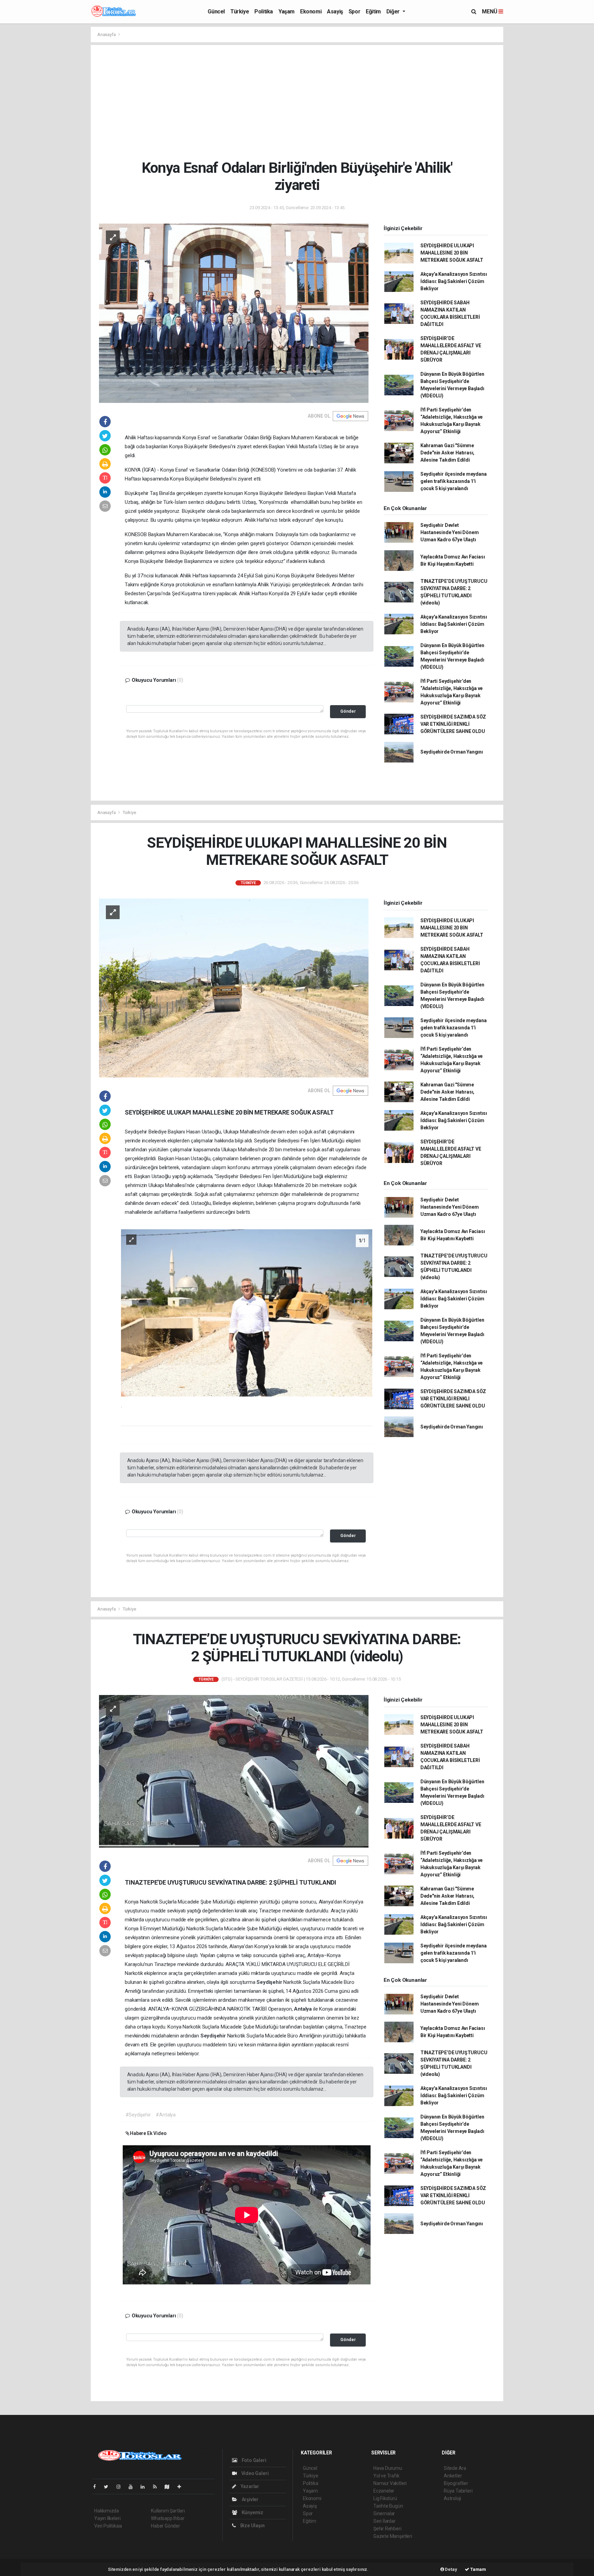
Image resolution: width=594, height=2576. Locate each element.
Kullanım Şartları (168, 2511)
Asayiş (335, 12)
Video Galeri (254, 2473)
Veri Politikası (108, 2526)
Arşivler (250, 2499)
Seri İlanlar (384, 2521)
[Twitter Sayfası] (109, 2487)
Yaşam (287, 12)
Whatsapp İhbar (168, 2518)
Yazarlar (249, 2486)
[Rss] (158, 2487)
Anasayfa (107, 35)
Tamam (478, 2569)
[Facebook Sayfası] (97, 2487)
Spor (354, 12)
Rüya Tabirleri (458, 2491)
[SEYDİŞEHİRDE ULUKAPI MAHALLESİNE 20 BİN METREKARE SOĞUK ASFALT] (234, 987)
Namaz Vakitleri (390, 2483)
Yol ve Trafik (386, 2476)
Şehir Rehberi (387, 2529)
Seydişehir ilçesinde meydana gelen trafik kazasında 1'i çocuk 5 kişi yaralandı (454, 481)
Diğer (394, 12)
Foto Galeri (254, 2460)
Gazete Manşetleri (393, 2536)
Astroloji (452, 2498)
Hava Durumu (388, 2468)
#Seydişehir (138, 2115)
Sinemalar (384, 2513)
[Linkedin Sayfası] (145, 2487)
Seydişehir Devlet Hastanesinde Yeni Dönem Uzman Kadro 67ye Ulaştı (450, 532)
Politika (264, 12)
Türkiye (240, 12)
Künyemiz (252, 2512)
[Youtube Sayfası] (133, 2487)
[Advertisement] (302, 102)
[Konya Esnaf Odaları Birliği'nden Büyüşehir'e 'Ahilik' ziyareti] (234, 313)
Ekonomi (311, 12)
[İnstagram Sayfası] (121, 2487)
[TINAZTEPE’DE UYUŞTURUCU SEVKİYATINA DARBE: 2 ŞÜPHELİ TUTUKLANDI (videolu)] (234, 1771)
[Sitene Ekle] (182, 2487)
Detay (451, 2569)
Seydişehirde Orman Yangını (452, 752)
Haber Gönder (166, 2526)
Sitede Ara (455, 2468)
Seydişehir (270, 1982)
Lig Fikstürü (385, 2498)
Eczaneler (384, 2491)
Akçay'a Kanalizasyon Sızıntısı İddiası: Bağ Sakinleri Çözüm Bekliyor (454, 281)
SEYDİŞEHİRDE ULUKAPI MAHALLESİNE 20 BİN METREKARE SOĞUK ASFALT (452, 253)
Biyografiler (456, 2483)
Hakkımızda (107, 2511)
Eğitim (373, 12)
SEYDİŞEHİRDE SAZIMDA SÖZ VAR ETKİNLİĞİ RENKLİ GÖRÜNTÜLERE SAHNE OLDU (453, 724)
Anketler (453, 2476)
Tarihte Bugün (388, 2506)
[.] (247, 1312)
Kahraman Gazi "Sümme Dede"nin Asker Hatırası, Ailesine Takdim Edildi (447, 453)
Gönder (348, 711)
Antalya (303, 2009)
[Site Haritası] (170, 2487)
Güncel (216, 12)
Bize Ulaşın (252, 2526)
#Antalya (166, 2115)
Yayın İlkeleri (107, 2518)
